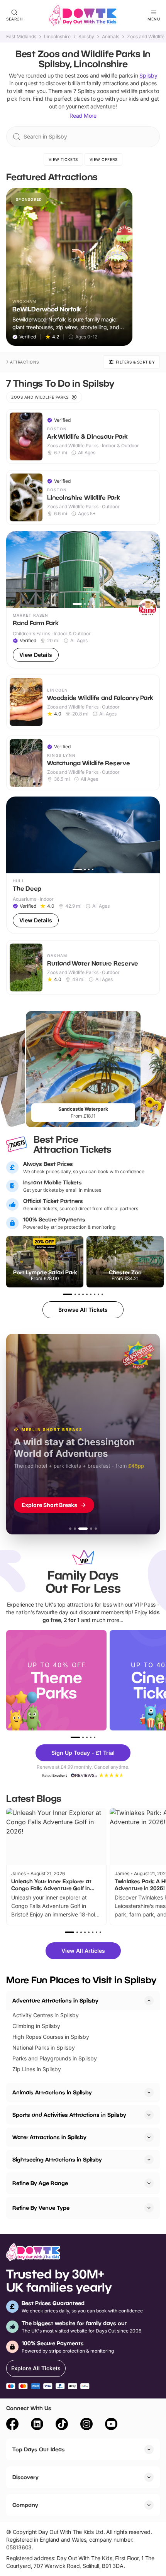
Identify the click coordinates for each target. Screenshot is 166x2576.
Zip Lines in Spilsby (37, 2069)
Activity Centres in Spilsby (46, 2015)
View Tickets (63, 159)
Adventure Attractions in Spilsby (55, 2000)
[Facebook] (12, 2425)
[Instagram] (86, 2425)
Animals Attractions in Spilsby (52, 2092)
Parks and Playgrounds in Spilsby (55, 2058)
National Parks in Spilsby (44, 2047)
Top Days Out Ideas (39, 2449)
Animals (111, 37)
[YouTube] (111, 2425)
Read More (83, 116)
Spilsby (86, 37)
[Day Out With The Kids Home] (83, 15)
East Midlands (21, 37)
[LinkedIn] (37, 2425)
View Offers (104, 159)
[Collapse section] (149, 2001)
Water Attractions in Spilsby (49, 2137)
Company (25, 2505)
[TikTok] (62, 2425)
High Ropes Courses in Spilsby (51, 2037)
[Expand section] (149, 2092)
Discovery (25, 2477)
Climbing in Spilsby (36, 2026)
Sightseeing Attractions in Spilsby (57, 2159)
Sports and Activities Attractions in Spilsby (69, 2115)
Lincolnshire (57, 37)
